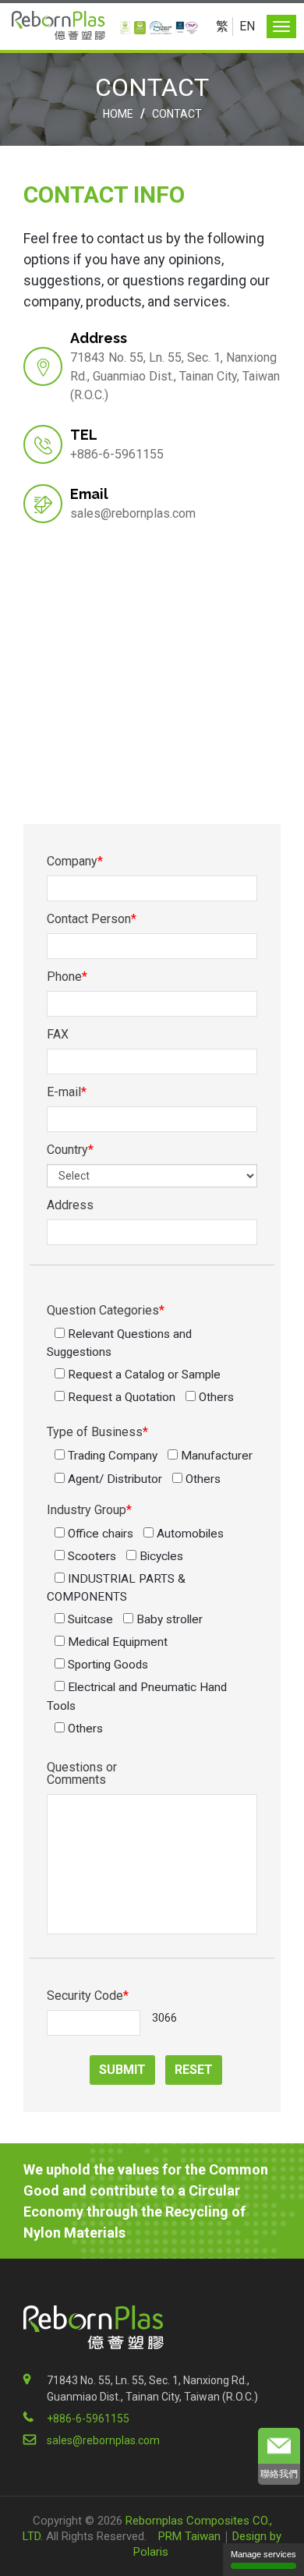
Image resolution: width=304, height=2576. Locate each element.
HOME (118, 114)
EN (247, 26)
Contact (177, 114)
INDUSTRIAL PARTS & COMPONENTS (116, 1588)
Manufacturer (215, 1456)
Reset (194, 2070)
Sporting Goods (106, 1665)
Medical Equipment (116, 1642)
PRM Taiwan (189, 2536)
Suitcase (89, 1619)
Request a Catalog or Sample (143, 1375)
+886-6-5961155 (88, 2419)
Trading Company (111, 1456)
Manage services (263, 2554)
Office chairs (99, 1534)
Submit (122, 2070)
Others (215, 1397)
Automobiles (189, 1534)
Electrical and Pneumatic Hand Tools (137, 1696)
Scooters (90, 1556)
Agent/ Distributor (113, 1479)
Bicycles (160, 1556)
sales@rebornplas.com (133, 513)
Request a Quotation (120, 1397)
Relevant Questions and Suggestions (119, 1343)
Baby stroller (168, 1619)
